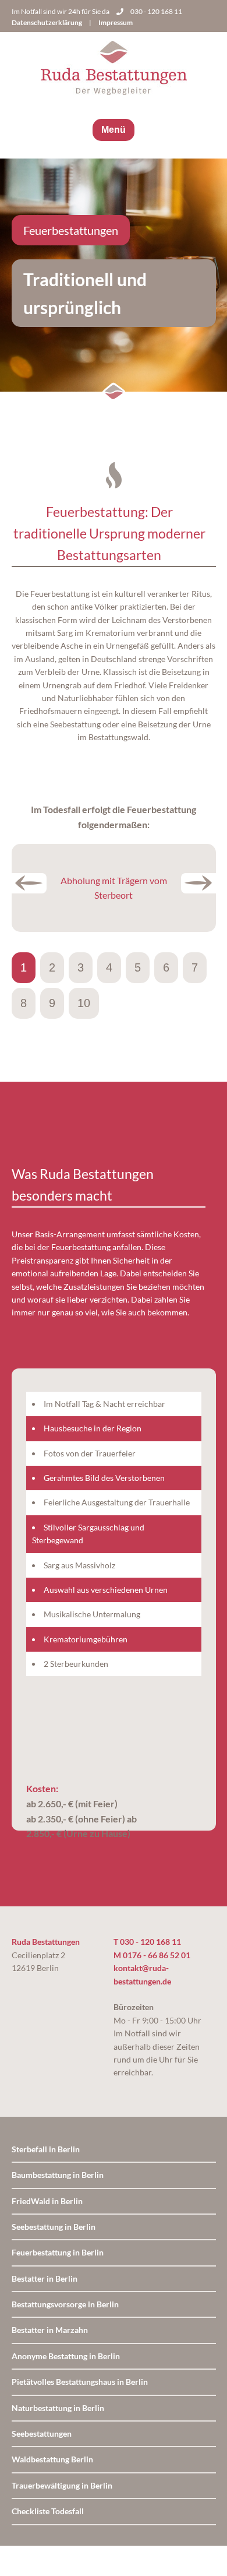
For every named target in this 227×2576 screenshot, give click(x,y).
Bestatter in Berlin (45, 2278)
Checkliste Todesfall (48, 2511)
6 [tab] (166, 967)
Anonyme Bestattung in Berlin (66, 2356)
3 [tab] (81, 967)
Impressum (116, 22)
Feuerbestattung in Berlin (58, 2252)
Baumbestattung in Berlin (58, 2175)
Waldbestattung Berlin (52, 2459)
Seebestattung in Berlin (54, 2227)
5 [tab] (138, 967)
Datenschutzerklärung (47, 22)
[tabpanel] (114, 888)
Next (198, 883)
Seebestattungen (42, 2434)
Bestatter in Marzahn (50, 2330)
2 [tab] (52, 967)
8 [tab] (24, 1003)
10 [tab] (84, 1003)
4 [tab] (109, 967)
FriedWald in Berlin (47, 2201)
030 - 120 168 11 (156, 11)
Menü (114, 130)
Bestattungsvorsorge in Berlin (65, 2304)
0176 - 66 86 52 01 (157, 1955)
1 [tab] (24, 967)
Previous (29, 883)
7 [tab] (195, 967)
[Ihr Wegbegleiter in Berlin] (114, 70)
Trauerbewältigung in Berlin (62, 2485)
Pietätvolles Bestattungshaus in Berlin (80, 2382)
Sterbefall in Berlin (46, 2149)
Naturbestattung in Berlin (58, 2408)
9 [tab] (52, 1003)
